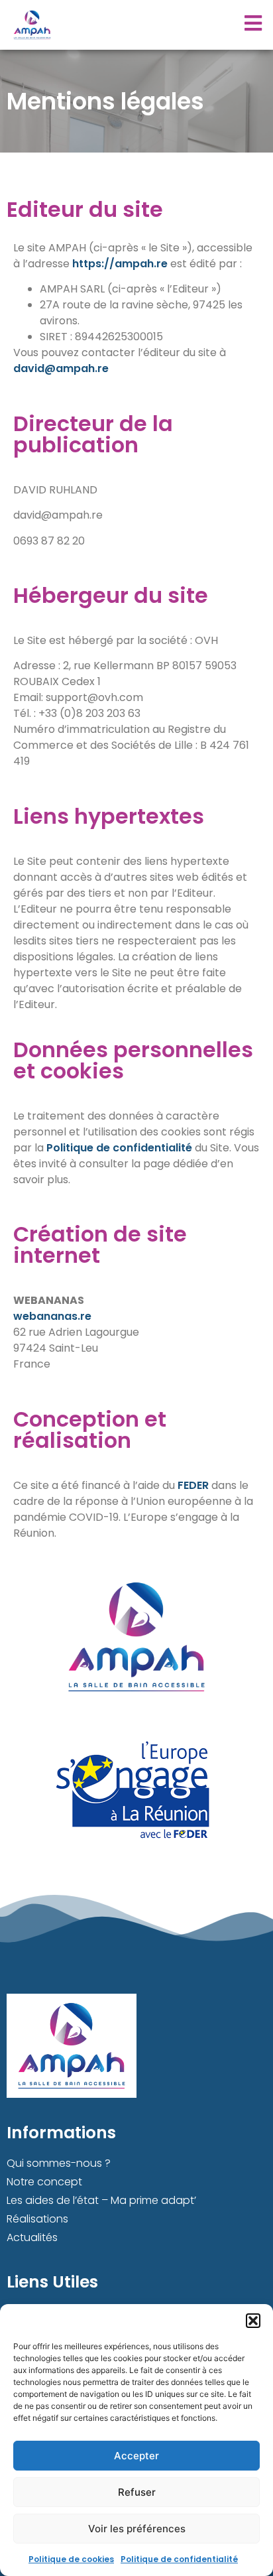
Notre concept (44, 2182)
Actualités (32, 2237)
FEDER (193, 1485)
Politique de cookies (71, 2559)
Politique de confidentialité (179, 2559)
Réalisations (37, 2219)
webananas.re (52, 1316)
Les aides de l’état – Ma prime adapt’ (101, 2200)
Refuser (137, 2492)
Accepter (136, 2456)
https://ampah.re (120, 264)
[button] (253, 2321)
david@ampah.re (61, 368)
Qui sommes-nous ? (59, 2163)
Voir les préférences (137, 2529)
